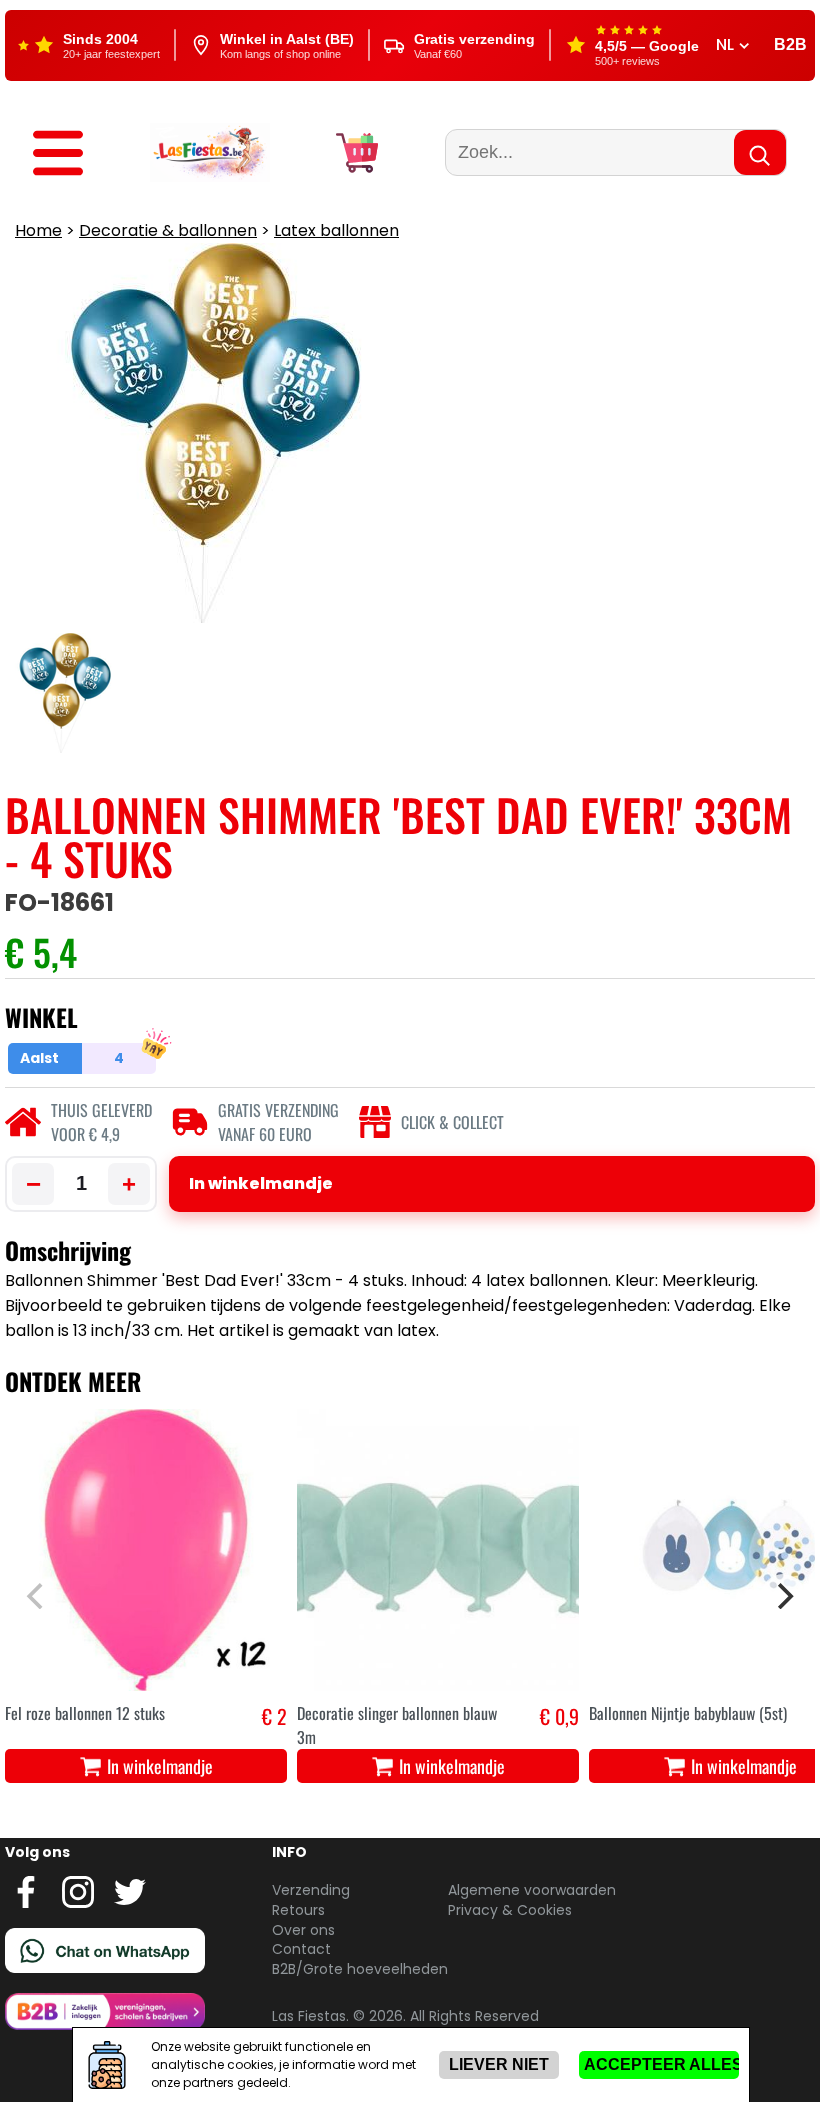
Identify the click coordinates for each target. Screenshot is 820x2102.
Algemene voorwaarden (532, 1890)
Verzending (311, 1890)
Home (38, 230)
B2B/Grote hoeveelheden (360, 1969)
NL (727, 45)
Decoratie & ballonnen (168, 230)
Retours (298, 1910)
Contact (301, 1949)
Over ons (303, 1930)
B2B (790, 44)
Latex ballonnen (336, 230)
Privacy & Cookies (510, 1910)
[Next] (783, 1596)
